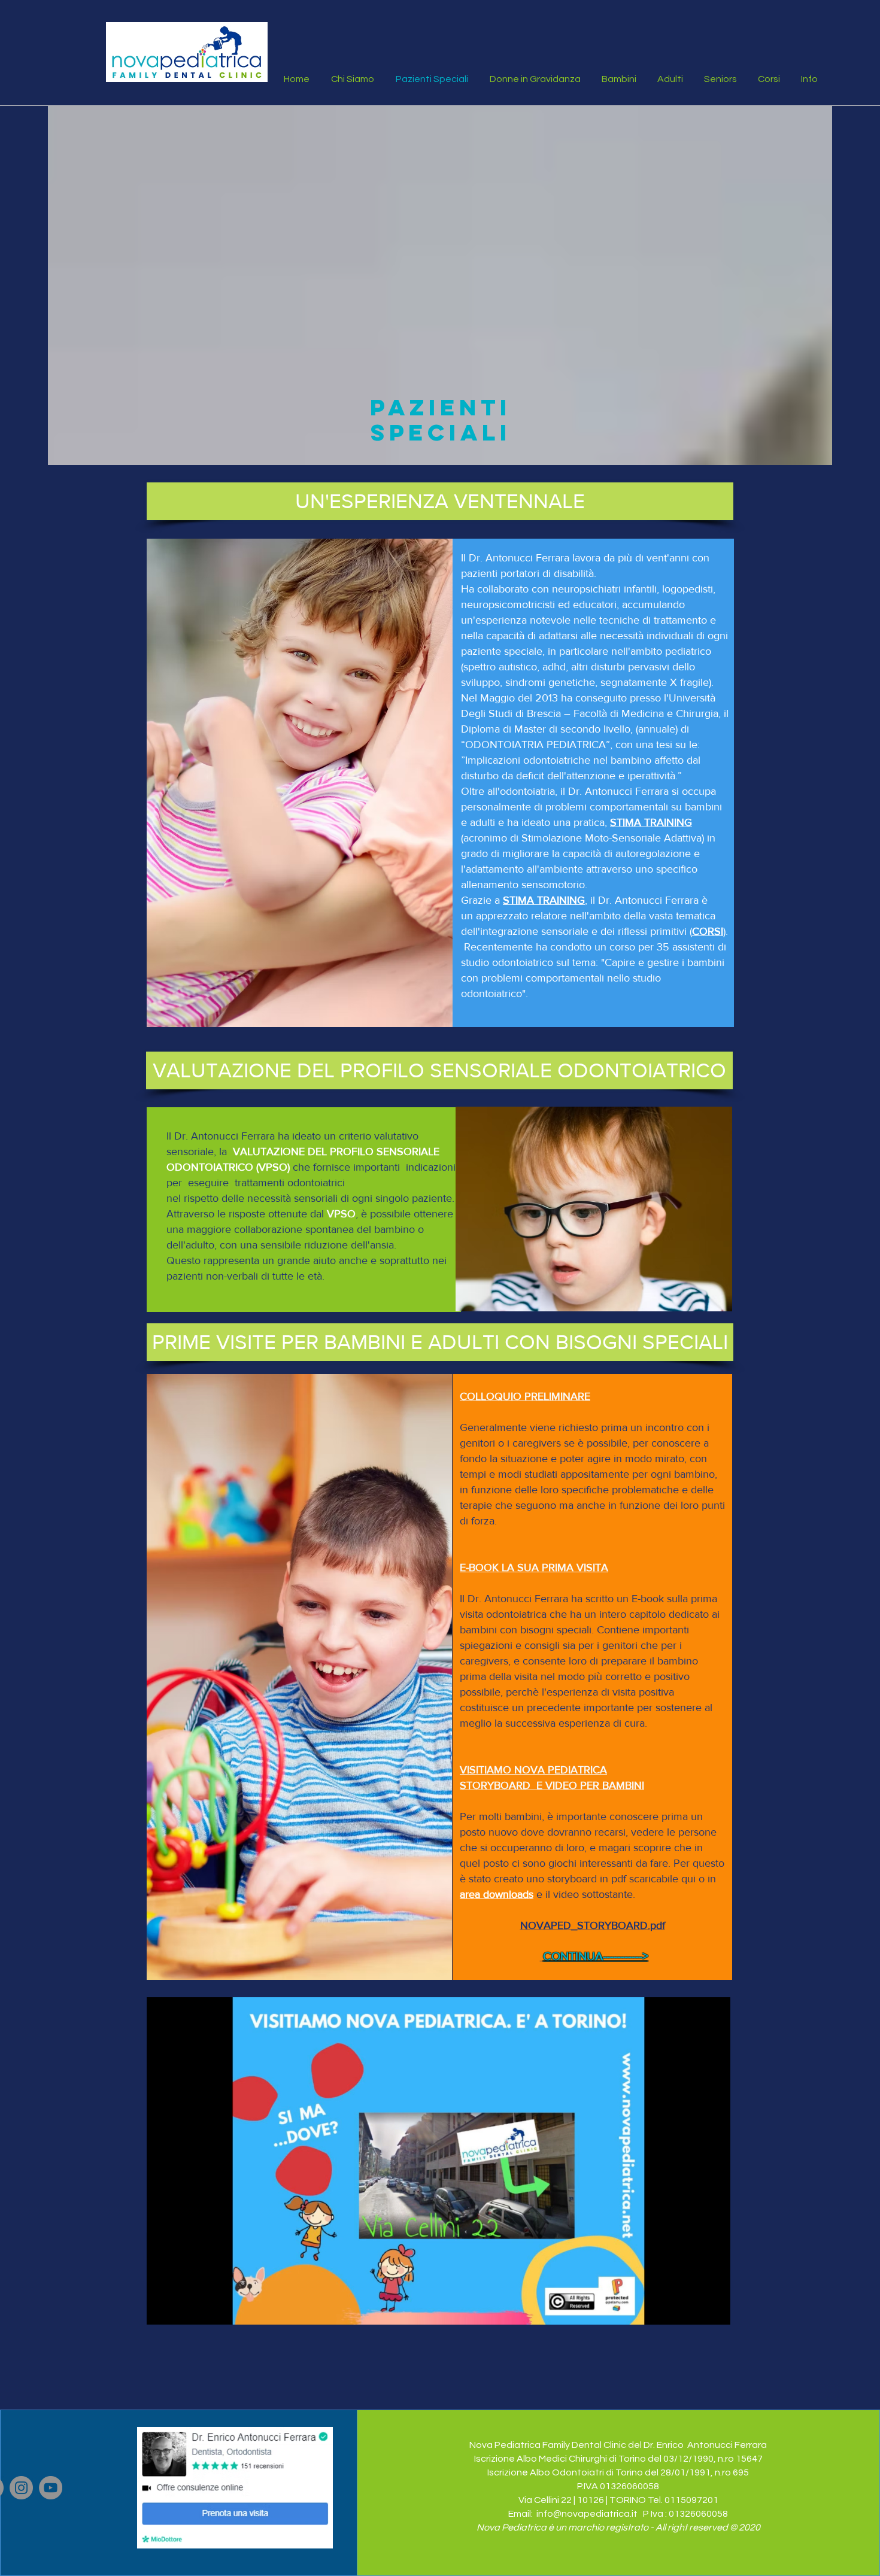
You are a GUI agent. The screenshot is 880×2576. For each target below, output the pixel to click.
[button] (440, 501)
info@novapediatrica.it (587, 2514)
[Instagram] (21, 2488)
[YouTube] (51, 2488)
